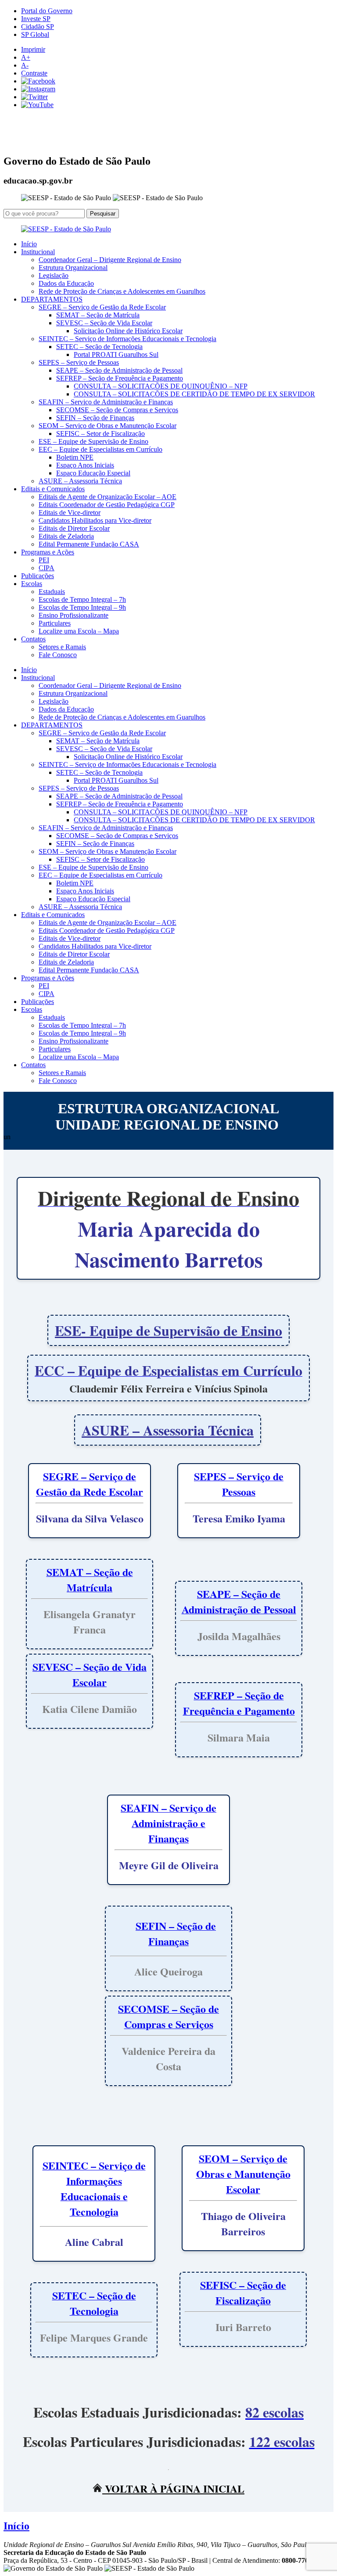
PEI (44, 560)
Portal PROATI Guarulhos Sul (116, 354)
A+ (26, 57)
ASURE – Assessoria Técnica (80, 481)
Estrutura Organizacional (73, 268)
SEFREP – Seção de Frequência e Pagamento (120, 378)
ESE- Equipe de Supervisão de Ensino (168, 1330)
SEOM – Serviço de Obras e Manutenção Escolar (108, 426)
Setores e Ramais (62, 647)
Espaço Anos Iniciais (85, 465)
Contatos (33, 639)
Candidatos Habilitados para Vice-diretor (95, 520)
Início (29, 244)
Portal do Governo (47, 11)
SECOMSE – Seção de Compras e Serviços (117, 410)
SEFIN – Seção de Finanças (95, 418)
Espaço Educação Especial (93, 473)
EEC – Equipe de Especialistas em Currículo (100, 449)
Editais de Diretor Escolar (74, 528)
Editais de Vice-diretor (70, 513)
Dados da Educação (66, 283)
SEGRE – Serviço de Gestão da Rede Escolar (102, 307)
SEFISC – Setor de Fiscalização (100, 434)
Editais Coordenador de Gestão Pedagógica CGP (107, 505)
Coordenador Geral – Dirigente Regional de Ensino (110, 260)
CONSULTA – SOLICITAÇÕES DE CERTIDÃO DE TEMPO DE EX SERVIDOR (194, 394)
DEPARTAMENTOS (52, 299)
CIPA (47, 568)
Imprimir (33, 49)
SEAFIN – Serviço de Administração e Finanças (106, 402)
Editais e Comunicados (53, 489)
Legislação (54, 275)
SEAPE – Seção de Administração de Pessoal (119, 370)
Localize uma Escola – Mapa (79, 631)
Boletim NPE (75, 457)
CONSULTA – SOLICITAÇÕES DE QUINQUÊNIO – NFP (161, 386)
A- (25, 65)
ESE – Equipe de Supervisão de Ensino (93, 441)
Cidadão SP (38, 27)
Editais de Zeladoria (66, 536)
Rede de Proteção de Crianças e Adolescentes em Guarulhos (122, 291)
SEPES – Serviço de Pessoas (79, 362)
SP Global (35, 34)
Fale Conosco (58, 655)
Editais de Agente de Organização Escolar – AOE (108, 497)
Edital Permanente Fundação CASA (89, 544)
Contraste (34, 73)
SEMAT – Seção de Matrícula (98, 315)
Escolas (32, 584)
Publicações (38, 576)
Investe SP (36, 19)
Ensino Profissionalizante (73, 615)
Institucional (38, 252)
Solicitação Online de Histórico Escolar (128, 331)
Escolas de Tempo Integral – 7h (82, 599)
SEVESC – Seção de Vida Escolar (104, 323)
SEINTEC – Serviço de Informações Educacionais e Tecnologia (127, 339)
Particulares (55, 623)
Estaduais (52, 592)
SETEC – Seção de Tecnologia (99, 347)
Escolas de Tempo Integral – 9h (82, 607)
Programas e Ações (48, 552)
